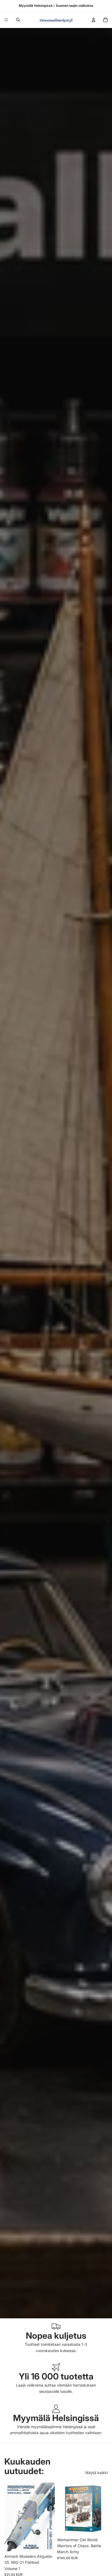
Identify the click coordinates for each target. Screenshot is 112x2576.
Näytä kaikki (97, 2473)
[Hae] (18, 20)
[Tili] (94, 20)
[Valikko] (6, 20)
